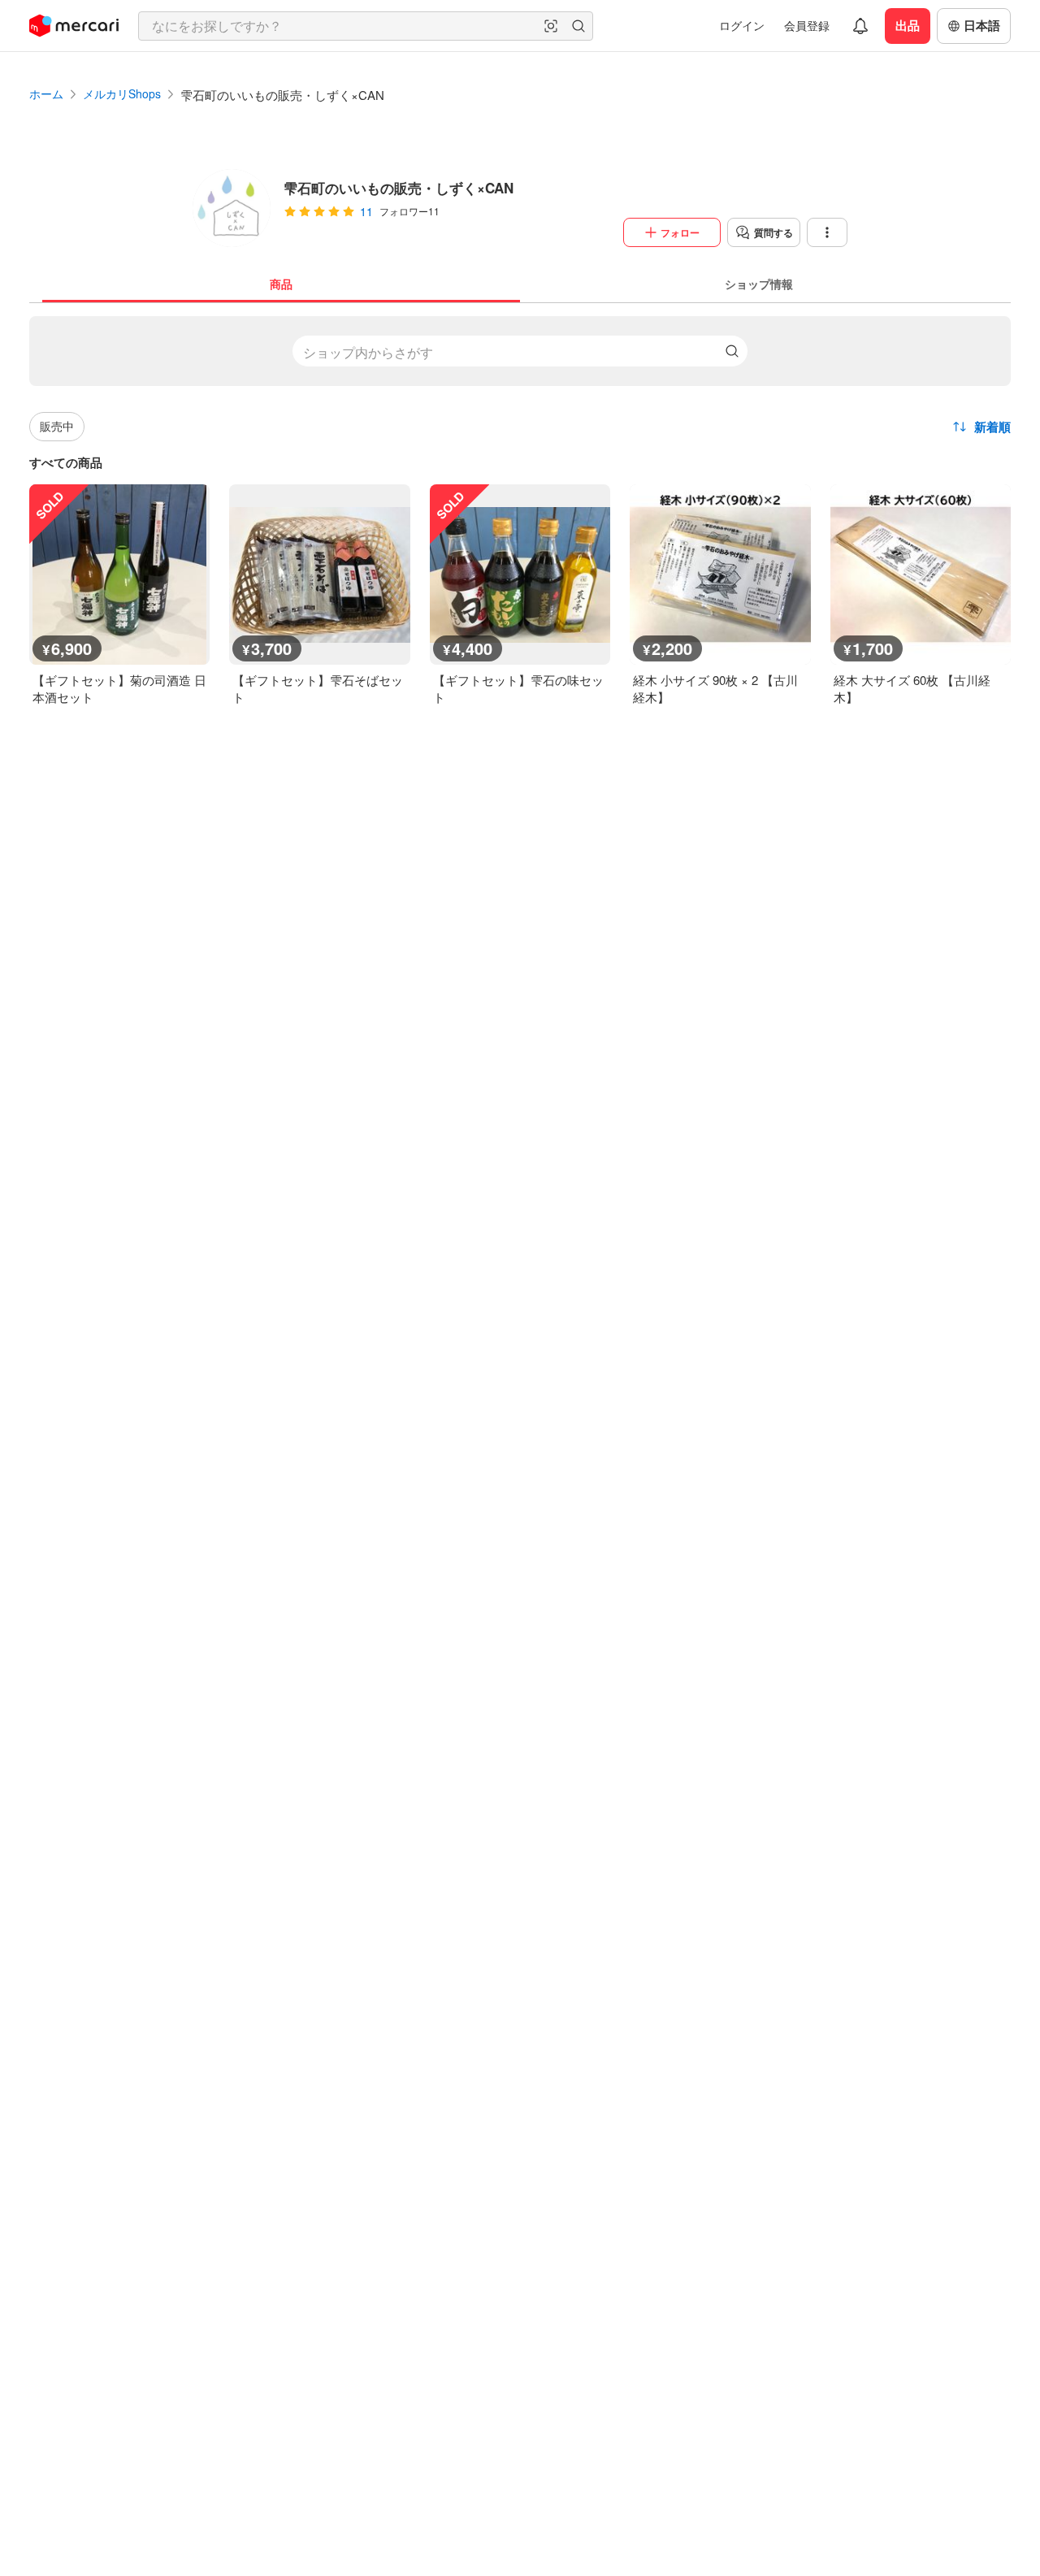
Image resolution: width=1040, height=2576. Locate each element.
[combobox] (366, 26)
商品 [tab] (281, 284)
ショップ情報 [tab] (759, 284)
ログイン (742, 25)
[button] (551, 26)
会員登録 (807, 25)
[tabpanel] (520, 504)
